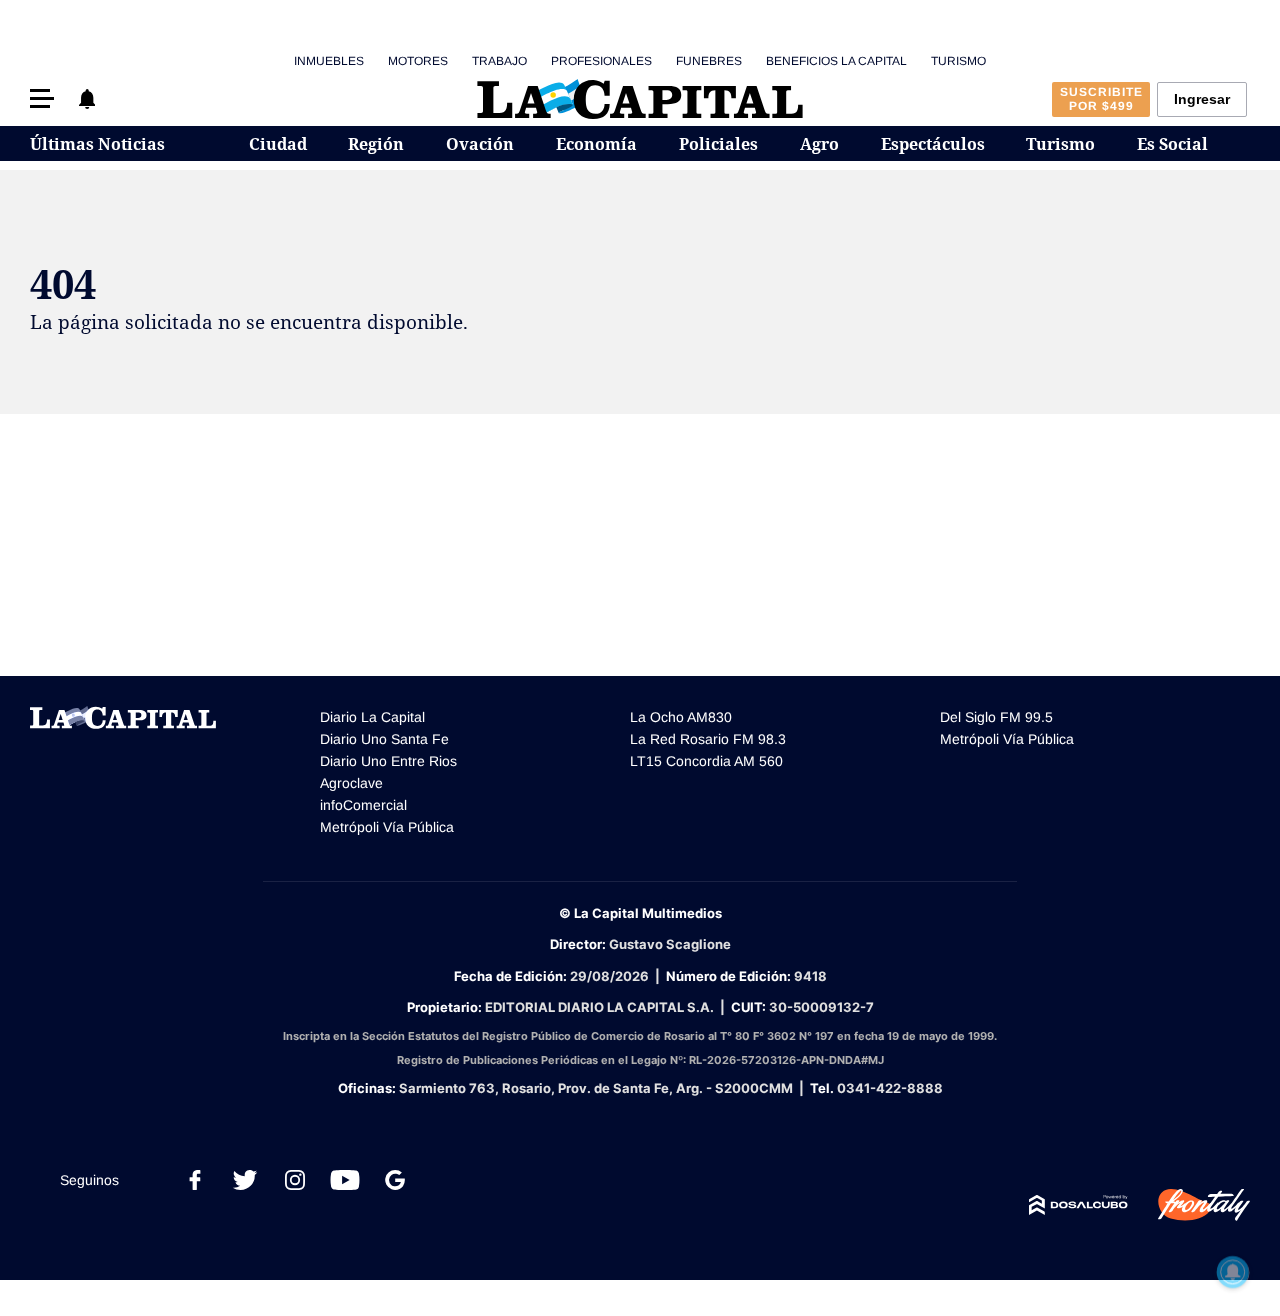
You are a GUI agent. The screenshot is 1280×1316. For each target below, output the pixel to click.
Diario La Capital (372, 717)
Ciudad (278, 144)
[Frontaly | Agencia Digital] (1189, 1205)
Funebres (709, 61)
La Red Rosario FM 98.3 (708, 739)
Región (376, 144)
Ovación (480, 144)
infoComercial (363, 805)
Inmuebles (329, 61)
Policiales (718, 144)
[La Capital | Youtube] (345, 1180)
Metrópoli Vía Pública (387, 827)
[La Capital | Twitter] (245, 1180)
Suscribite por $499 (1101, 99)
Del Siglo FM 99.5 (996, 717)
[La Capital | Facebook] (195, 1180)
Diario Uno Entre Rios (388, 761)
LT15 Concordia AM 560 (706, 761)
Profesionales (601, 61)
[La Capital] (640, 99)
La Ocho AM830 (681, 717)
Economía (596, 144)
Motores (418, 61)
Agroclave (351, 783)
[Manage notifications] (1233, 1272)
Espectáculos (933, 144)
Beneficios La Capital (836, 61)
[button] (42, 98)
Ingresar (1202, 99)
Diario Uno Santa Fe (384, 739)
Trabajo (499, 61)
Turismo (958, 61)
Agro (819, 144)
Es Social (1172, 144)
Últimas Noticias (97, 144)
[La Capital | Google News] (395, 1180)
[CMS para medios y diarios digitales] (1078, 1205)
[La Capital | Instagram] (295, 1180)
